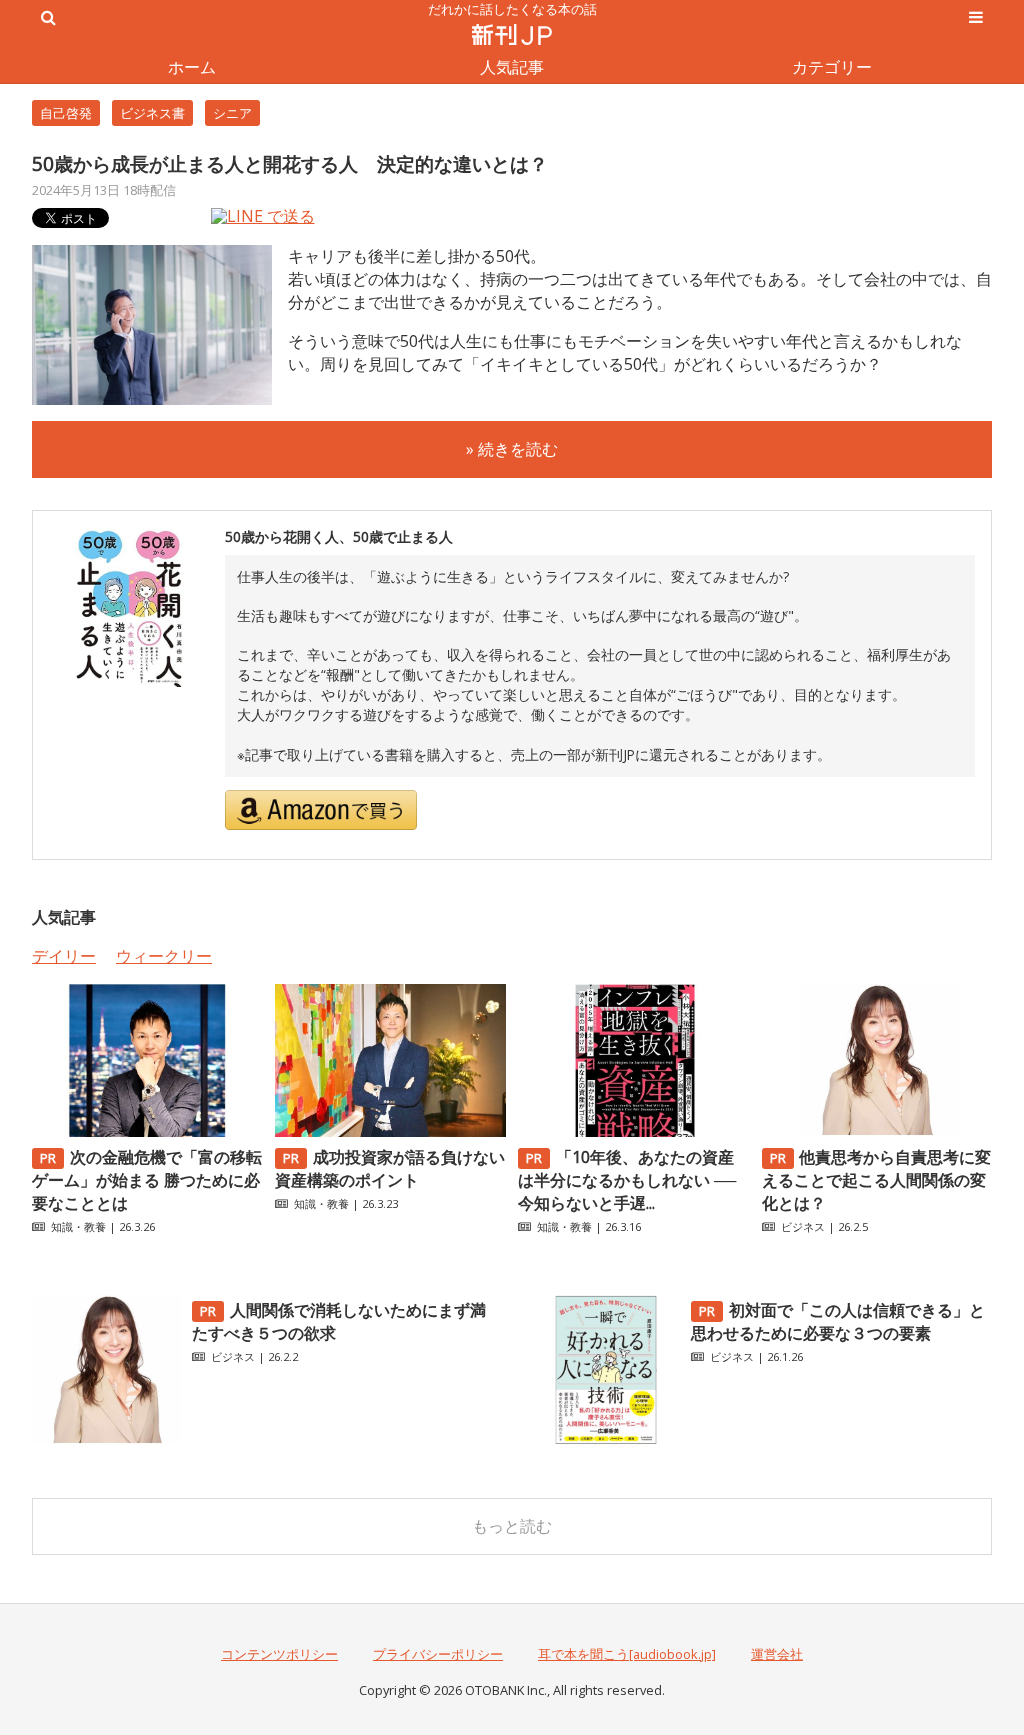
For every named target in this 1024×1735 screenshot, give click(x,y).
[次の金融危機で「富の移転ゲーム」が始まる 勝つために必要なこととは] (147, 1131)
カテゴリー (832, 67)
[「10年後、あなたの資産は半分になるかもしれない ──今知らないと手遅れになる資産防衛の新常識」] (633, 1131)
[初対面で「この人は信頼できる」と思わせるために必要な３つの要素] (606, 1439)
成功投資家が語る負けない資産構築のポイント (390, 1168)
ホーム (192, 67)
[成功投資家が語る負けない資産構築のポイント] (390, 1131)
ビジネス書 (152, 113)
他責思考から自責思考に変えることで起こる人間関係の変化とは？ (877, 1180)
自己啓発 (66, 113)
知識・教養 (78, 1226)
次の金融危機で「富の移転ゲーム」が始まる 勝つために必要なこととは (147, 1180)
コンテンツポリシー (279, 1654)
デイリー (64, 956)
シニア (232, 113)
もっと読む (512, 1526)
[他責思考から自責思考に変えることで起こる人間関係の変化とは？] (877, 1131)
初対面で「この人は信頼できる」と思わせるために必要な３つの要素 (838, 1321)
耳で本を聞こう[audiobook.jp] (627, 1654)
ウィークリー (164, 956)
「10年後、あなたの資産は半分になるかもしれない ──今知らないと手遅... (627, 1180)
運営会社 (777, 1654)
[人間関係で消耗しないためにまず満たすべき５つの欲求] (107, 1439)
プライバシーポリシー (438, 1654)
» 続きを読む (512, 449)
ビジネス (803, 1226)
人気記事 (512, 67)
